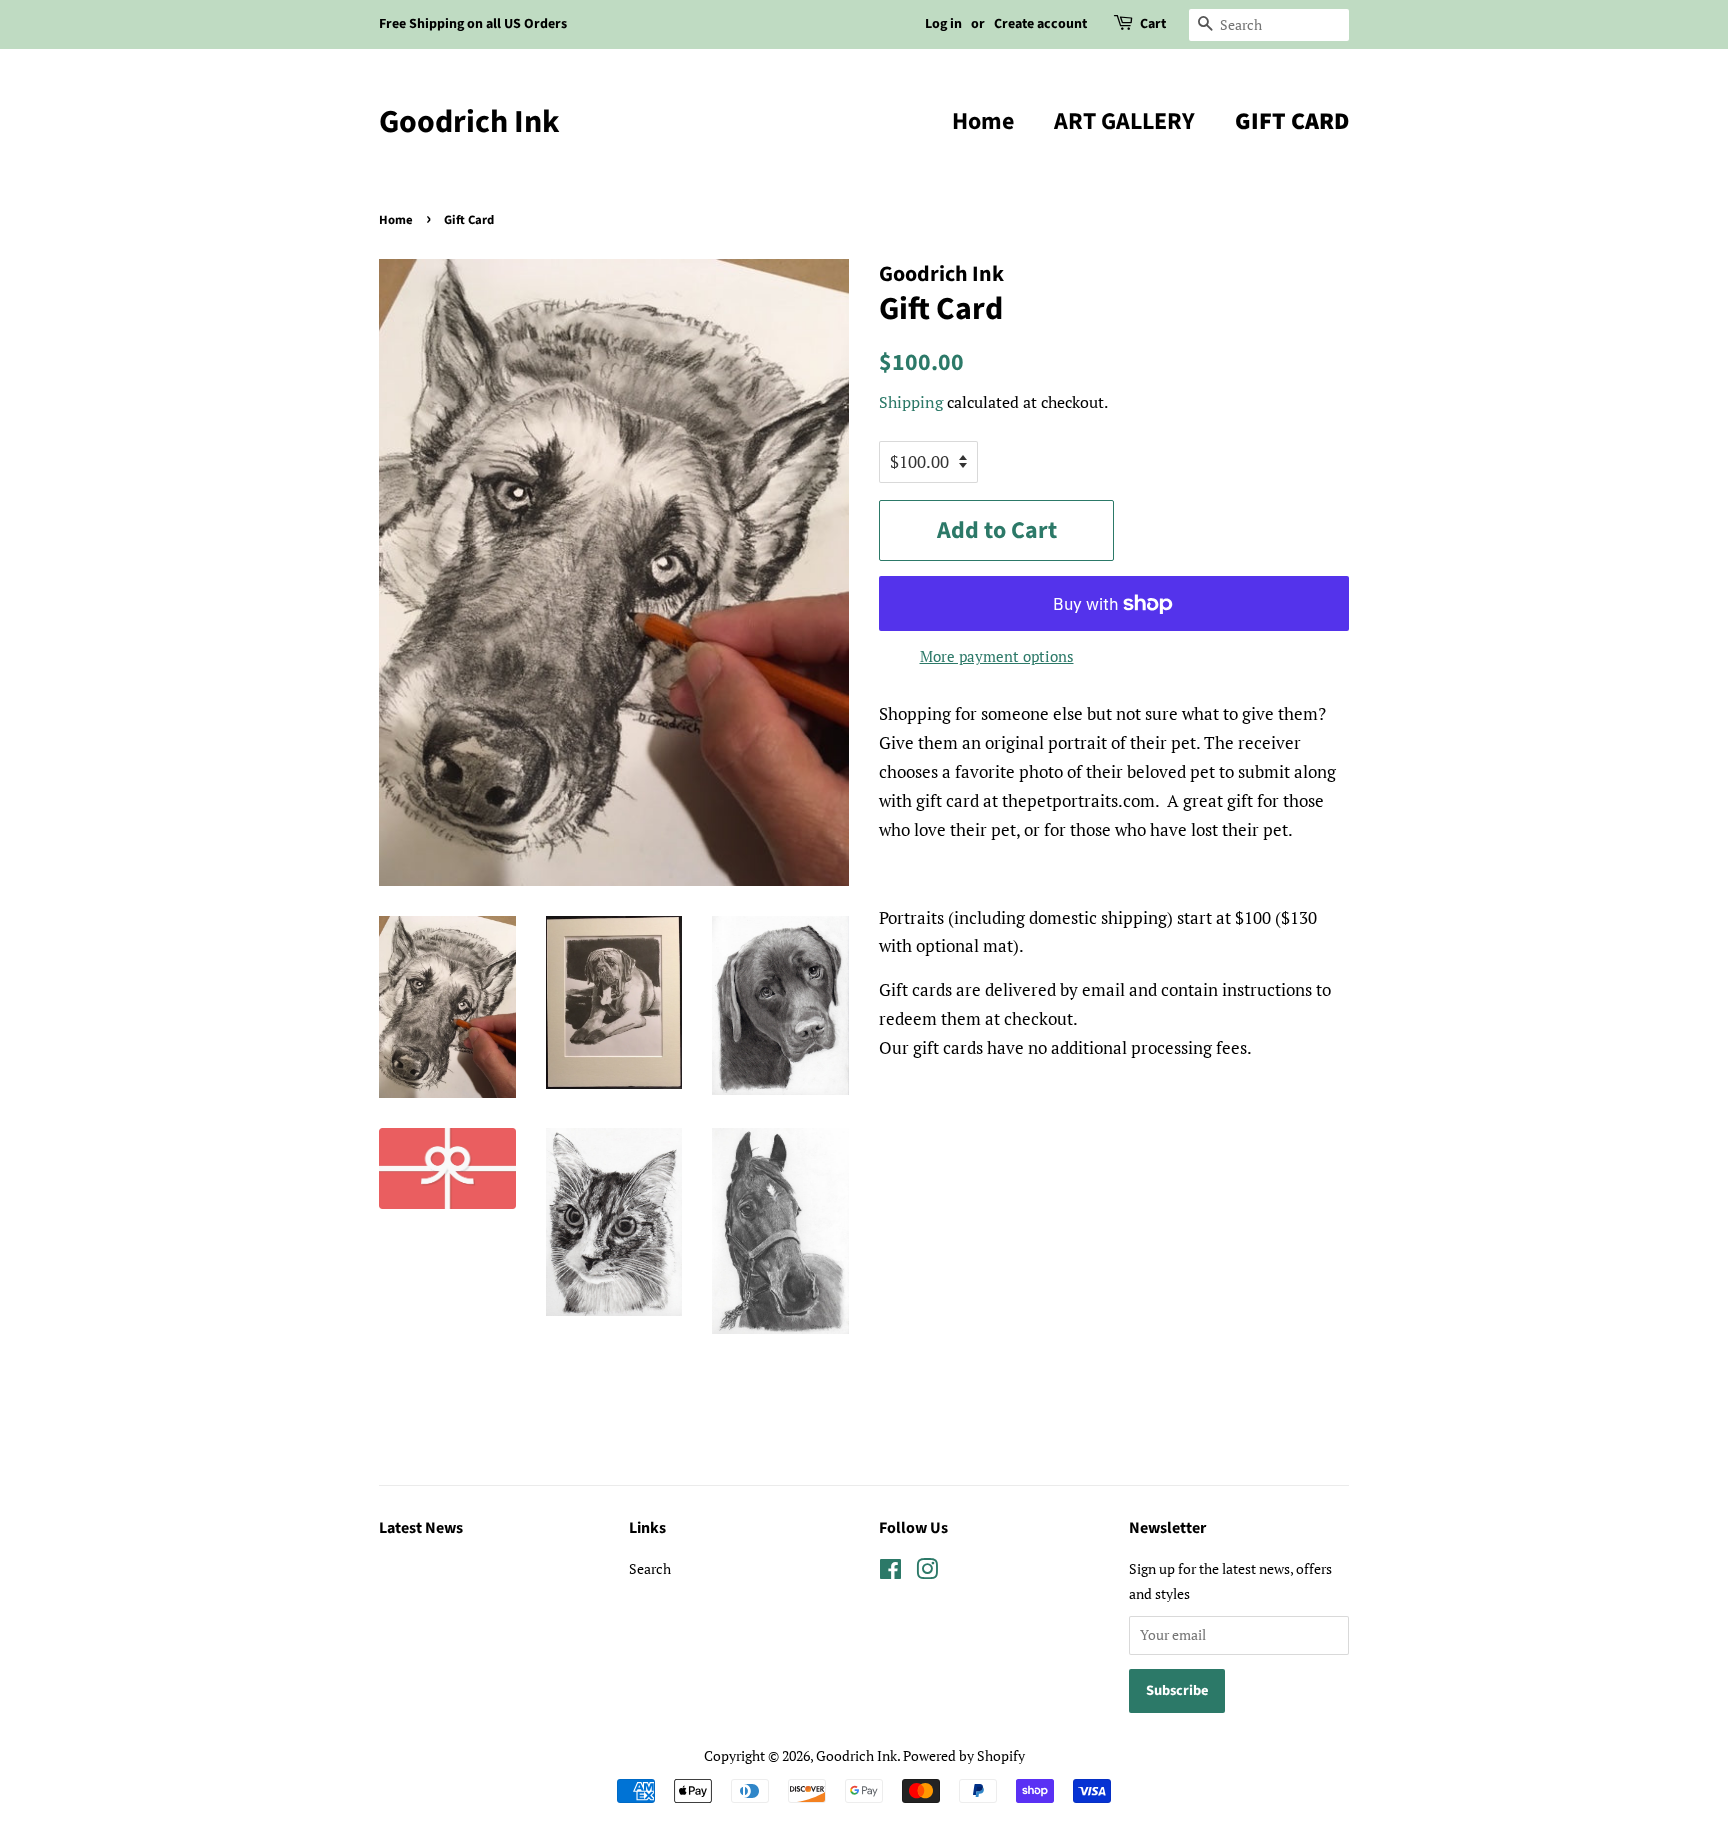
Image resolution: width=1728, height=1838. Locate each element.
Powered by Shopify (964, 1755)
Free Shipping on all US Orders (473, 24)
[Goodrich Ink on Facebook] (890, 1572)
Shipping (911, 402)
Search (650, 1568)
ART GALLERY (1124, 121)
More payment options (997, 656)
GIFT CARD (1292, 121)
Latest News (421, 1528)
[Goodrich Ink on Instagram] (927, 1572)
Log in (943, 24)
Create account (1040, 24)
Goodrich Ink (469, 122)
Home (983, 121)
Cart (1153, 24)
